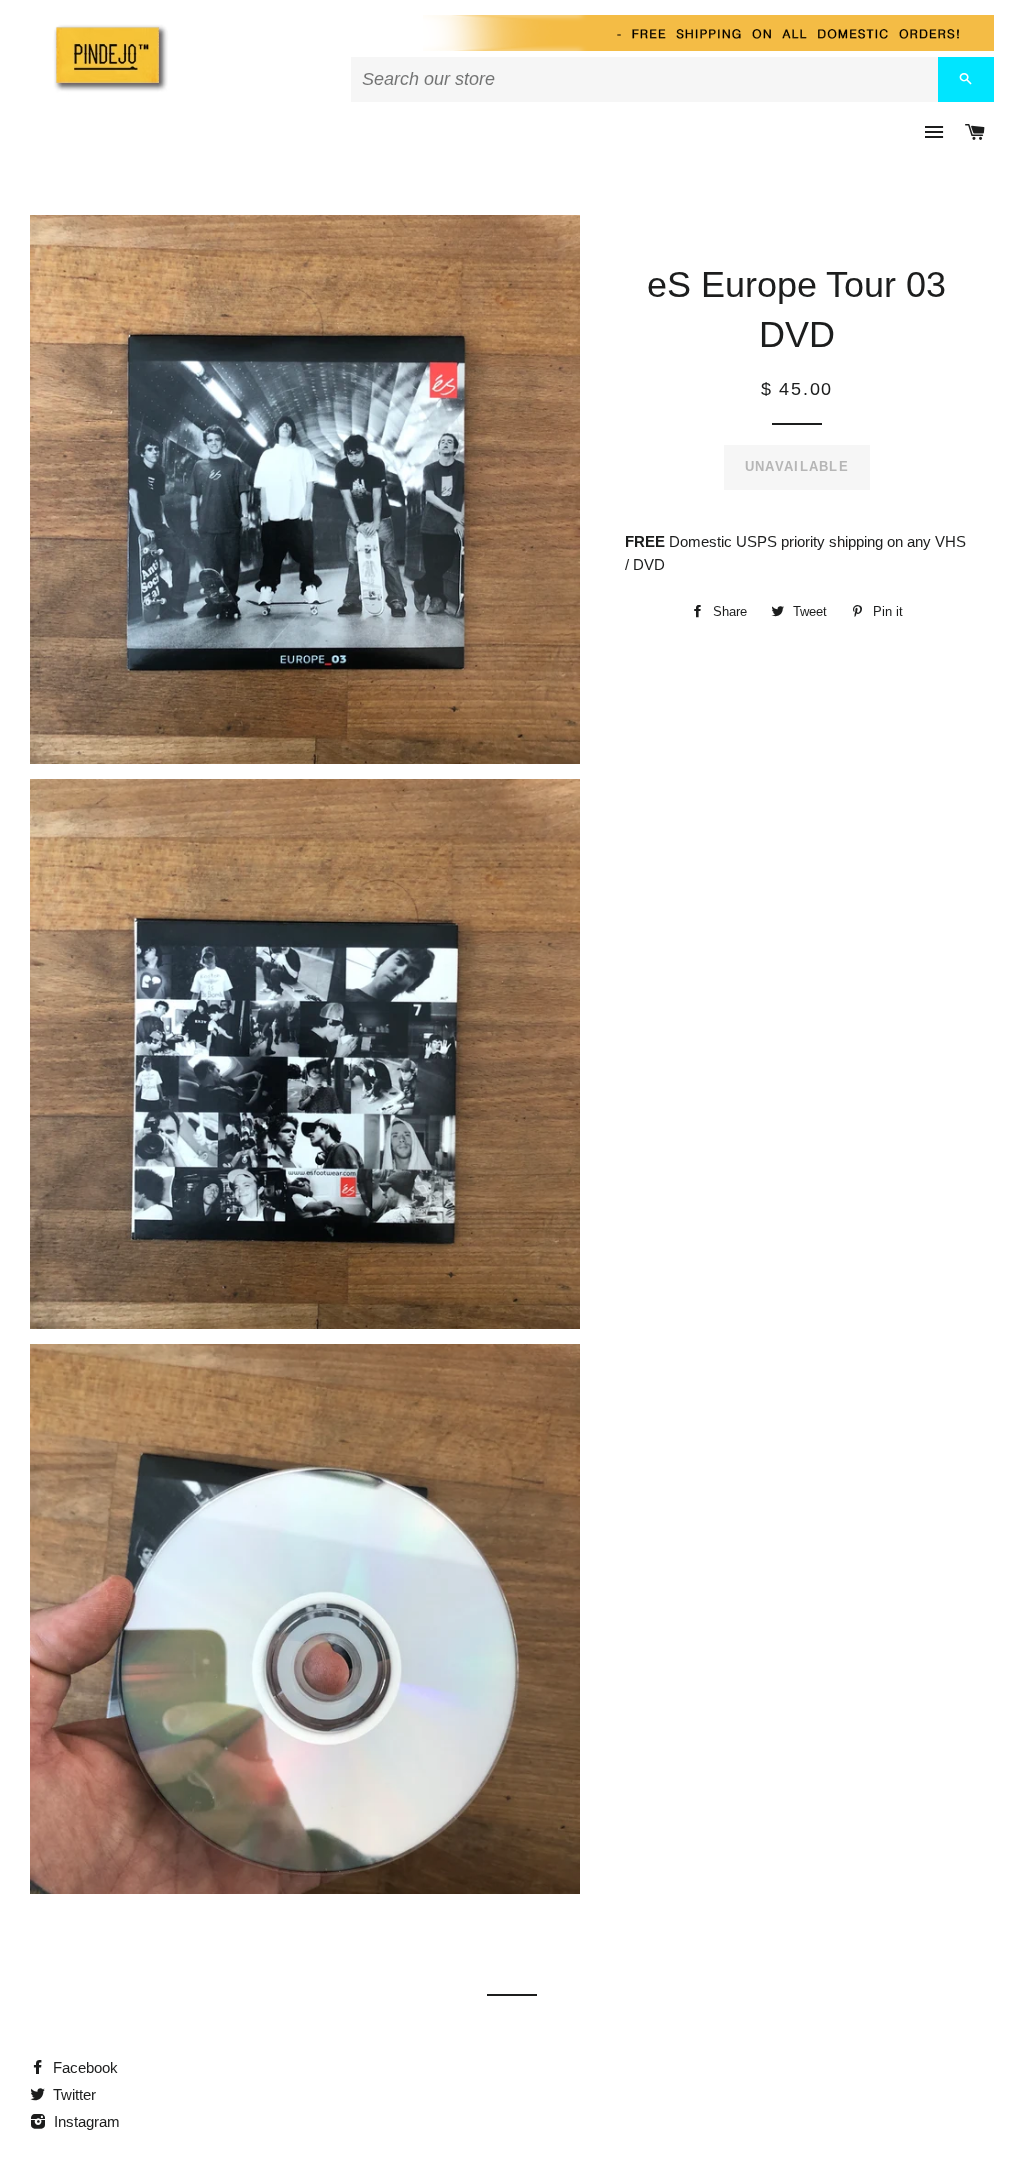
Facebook (83, 2067)
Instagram (85, 2121)
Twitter (72, 2094)
